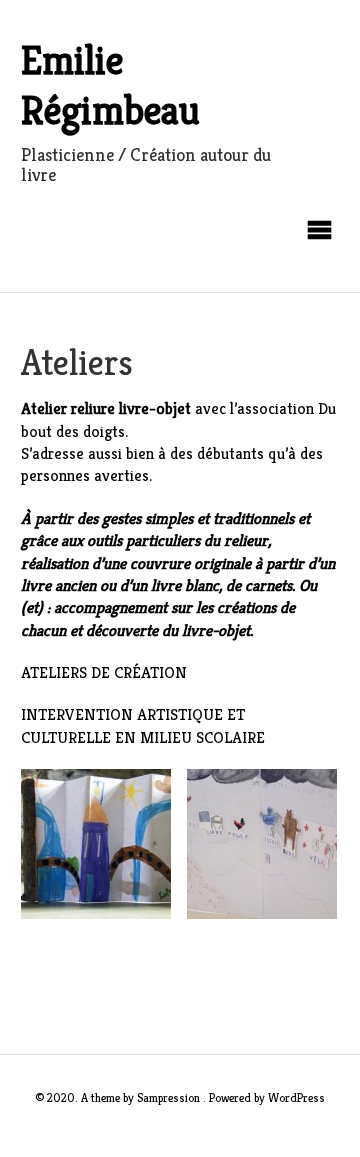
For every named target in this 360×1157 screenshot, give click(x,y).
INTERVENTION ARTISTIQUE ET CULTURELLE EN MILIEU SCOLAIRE (143, 725)
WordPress (296, 1097)
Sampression (168, 1097)
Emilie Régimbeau (110, 85)
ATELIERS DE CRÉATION (104, 672)
